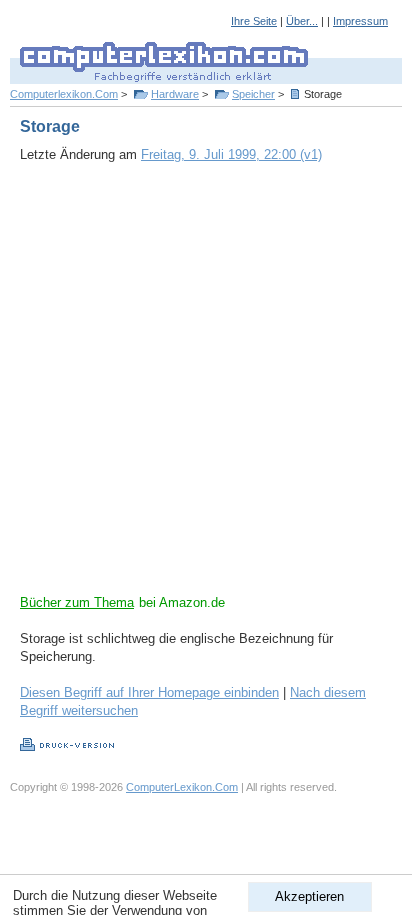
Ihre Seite (254, 21)
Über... (302, 21)
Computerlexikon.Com (64, 94)
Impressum (360, 21)
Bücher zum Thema (77, 602)
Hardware (175, 94)
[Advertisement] (206, 388)
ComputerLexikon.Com (182, 787)
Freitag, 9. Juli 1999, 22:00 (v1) (231, 154)
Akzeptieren (309, 896)
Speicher (253, 94)
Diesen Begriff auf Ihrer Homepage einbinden (149, 692)
